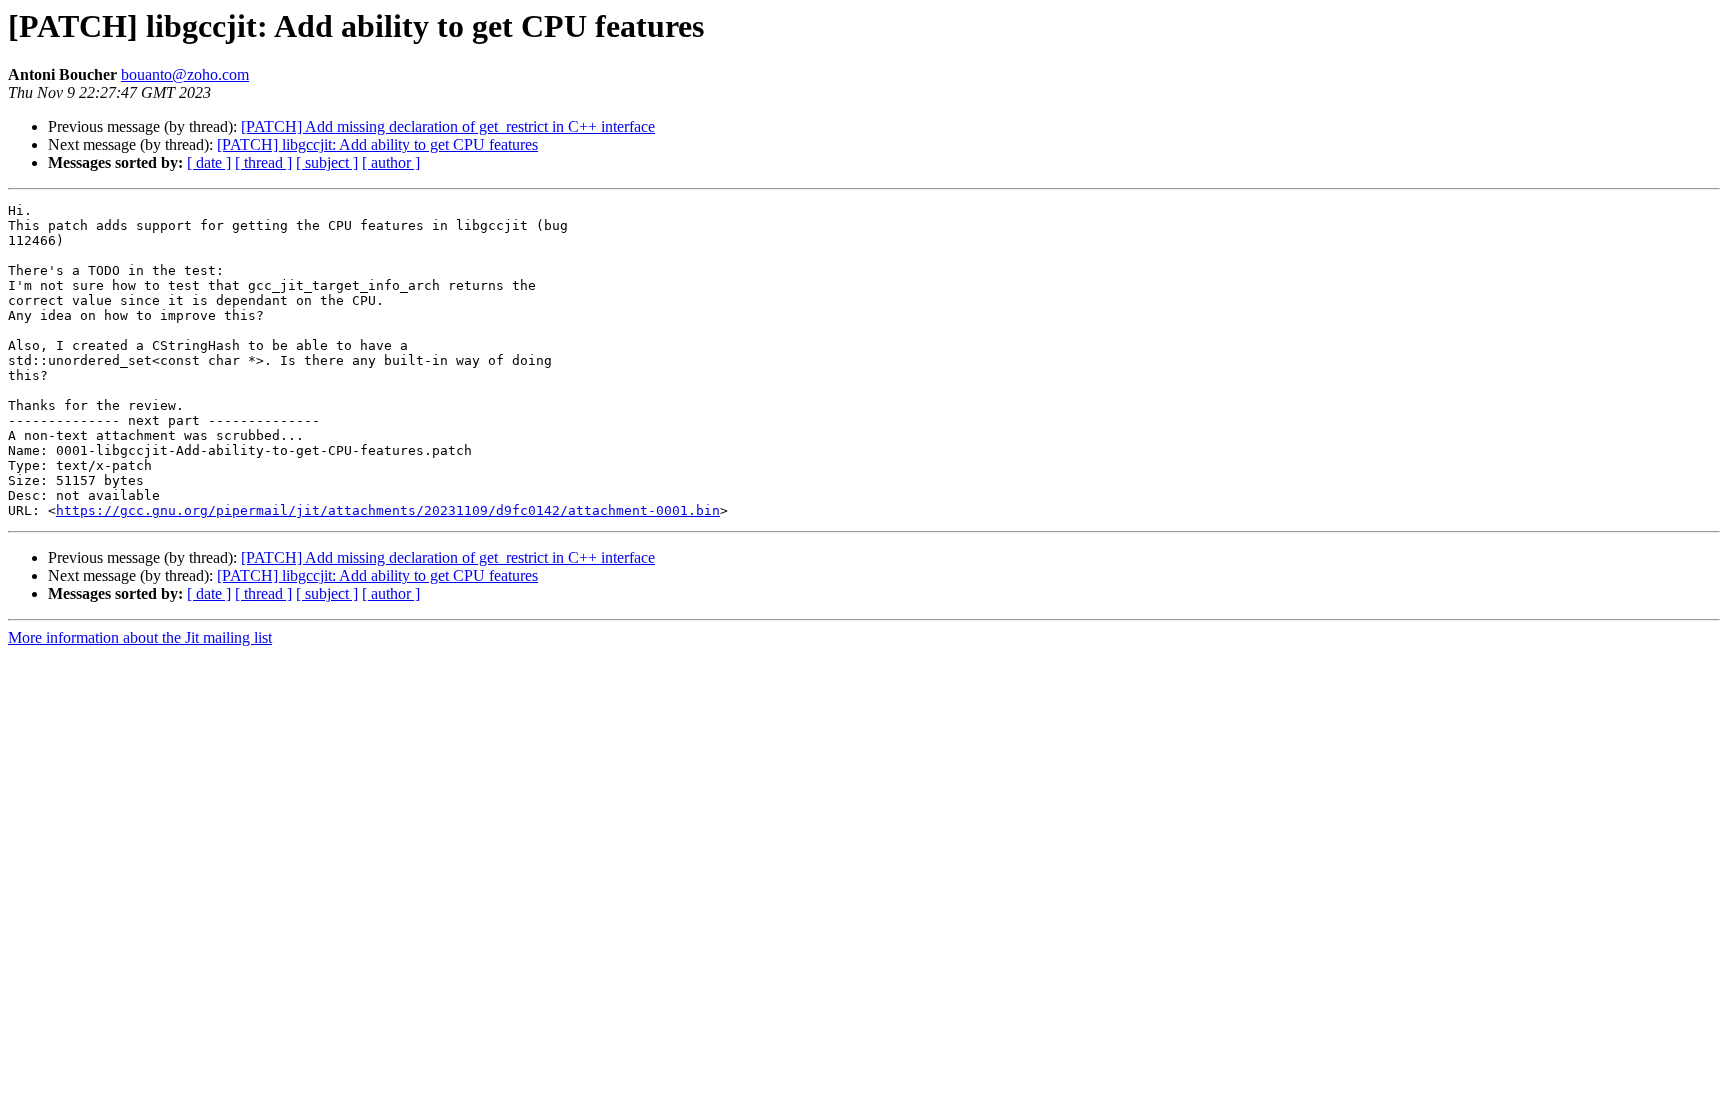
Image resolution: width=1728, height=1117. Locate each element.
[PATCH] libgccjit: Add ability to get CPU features (377, 144)
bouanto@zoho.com (185, 74)
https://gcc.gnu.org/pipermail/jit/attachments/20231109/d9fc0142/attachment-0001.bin (388, 510)
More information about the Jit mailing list (140, 637)
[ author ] (391, 162)
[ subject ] (327, 162)
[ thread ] (263, 162)
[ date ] (209, 162)
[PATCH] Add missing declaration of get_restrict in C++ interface (448, 126)
